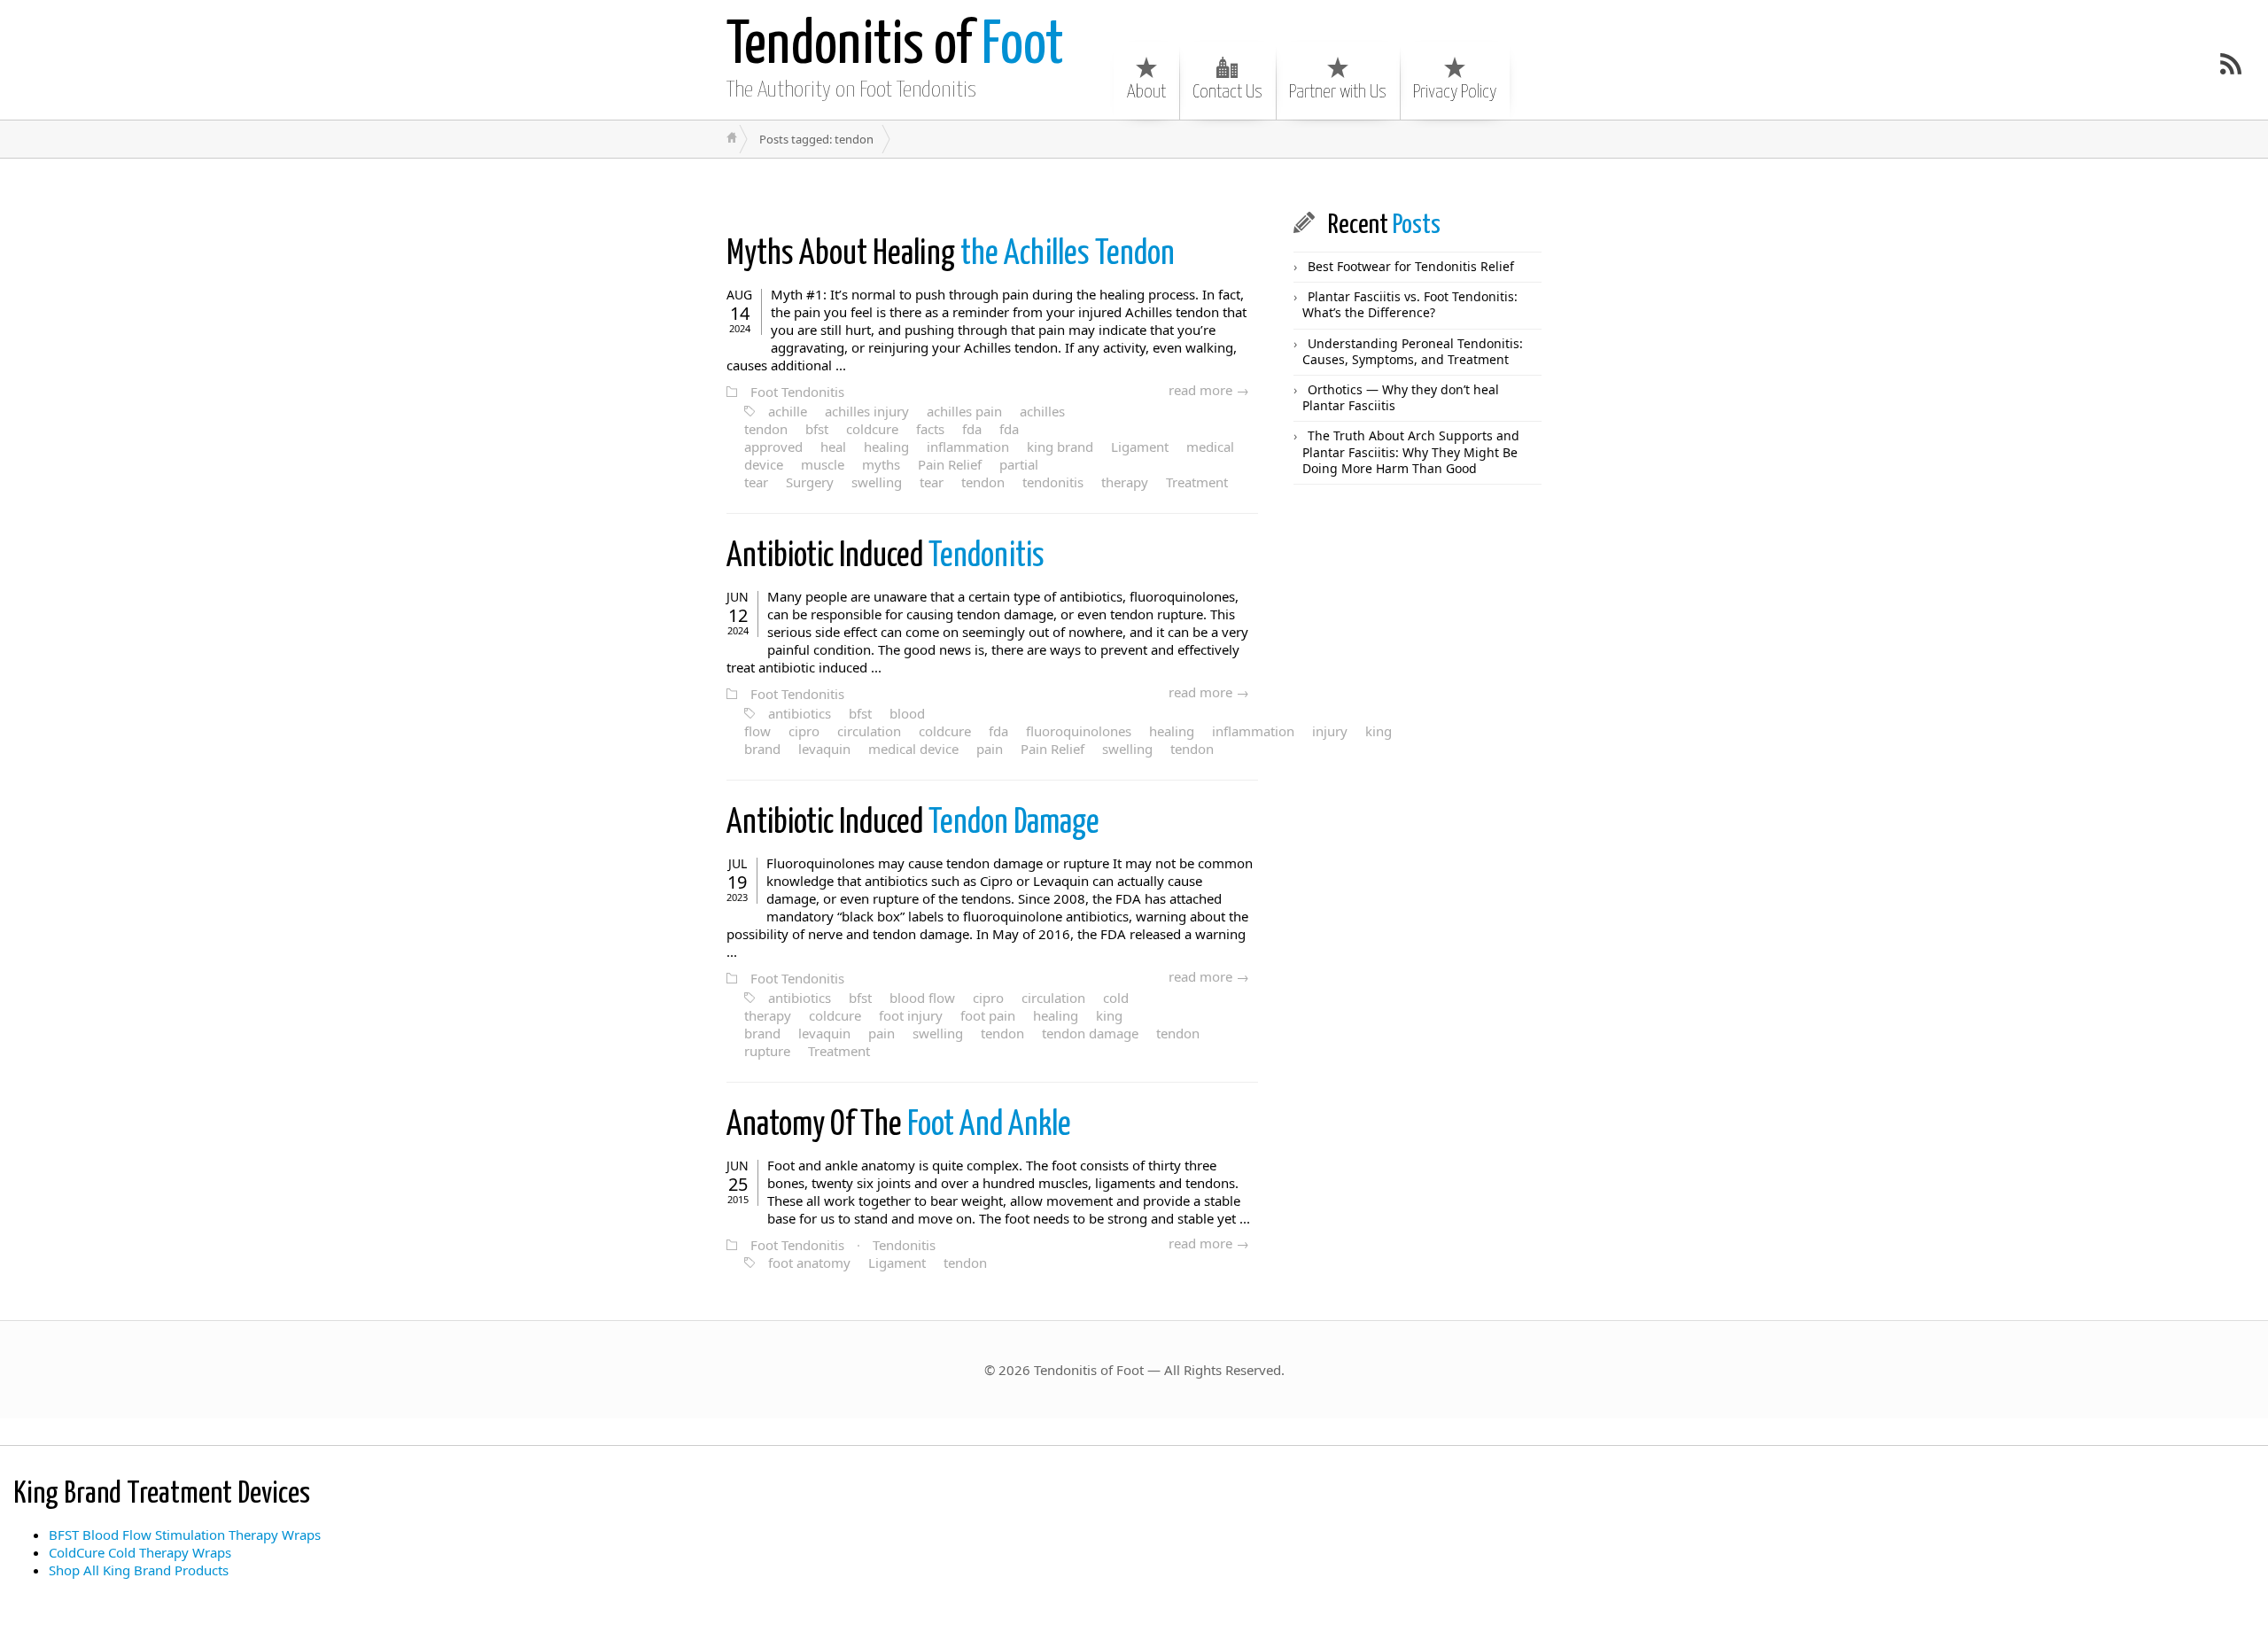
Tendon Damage (913, 824)
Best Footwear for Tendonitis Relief (1411, 266)
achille (788, 411)
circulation (869, 731)
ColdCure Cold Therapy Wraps (140, 1552)
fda (972, 429)
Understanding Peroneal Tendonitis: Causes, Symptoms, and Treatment (1413, 351)
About (1146, 92)
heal (833, 447)
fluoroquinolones (1079, 731)
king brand (1060, 447)
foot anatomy (809, 1263)
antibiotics (800, 713)
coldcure (872, 429)
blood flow (922, 998)
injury (1330, 731)
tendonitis (1053, 482)
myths (881, 464)
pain (990, 749)
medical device (913, 749)
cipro (804, 731)
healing (886, 447)
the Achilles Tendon (951, 255)
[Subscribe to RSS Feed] (2231, 64)
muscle (823, 464)
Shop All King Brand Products (139, 1570)
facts (930, 429)
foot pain (988, 1015)
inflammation (968, 447)
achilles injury (867, 411)
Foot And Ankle (899, 1126)
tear (932, 482)
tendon (983, 482)
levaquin (824, 749)
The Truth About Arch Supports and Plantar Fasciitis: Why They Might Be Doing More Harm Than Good (1411, 451)
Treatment (1197, 482)
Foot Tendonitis (797, 392)
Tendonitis (885, 557)
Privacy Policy (1455, 92)
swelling (877, 482)
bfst (817, 429)
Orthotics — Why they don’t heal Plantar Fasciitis (1401, 397)
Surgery (810, 482)
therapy (1125, 482)
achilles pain (964, 411)
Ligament (1140, 447)
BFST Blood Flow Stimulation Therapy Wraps (185, 1535)
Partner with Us (1338, 92)
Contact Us (1227, 92)
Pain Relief (950, 464)
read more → (1209, 390)
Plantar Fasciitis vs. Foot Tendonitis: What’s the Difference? (1410, 304)
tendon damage (1090, 1033)
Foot (895, 47)
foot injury (911, 1015)
